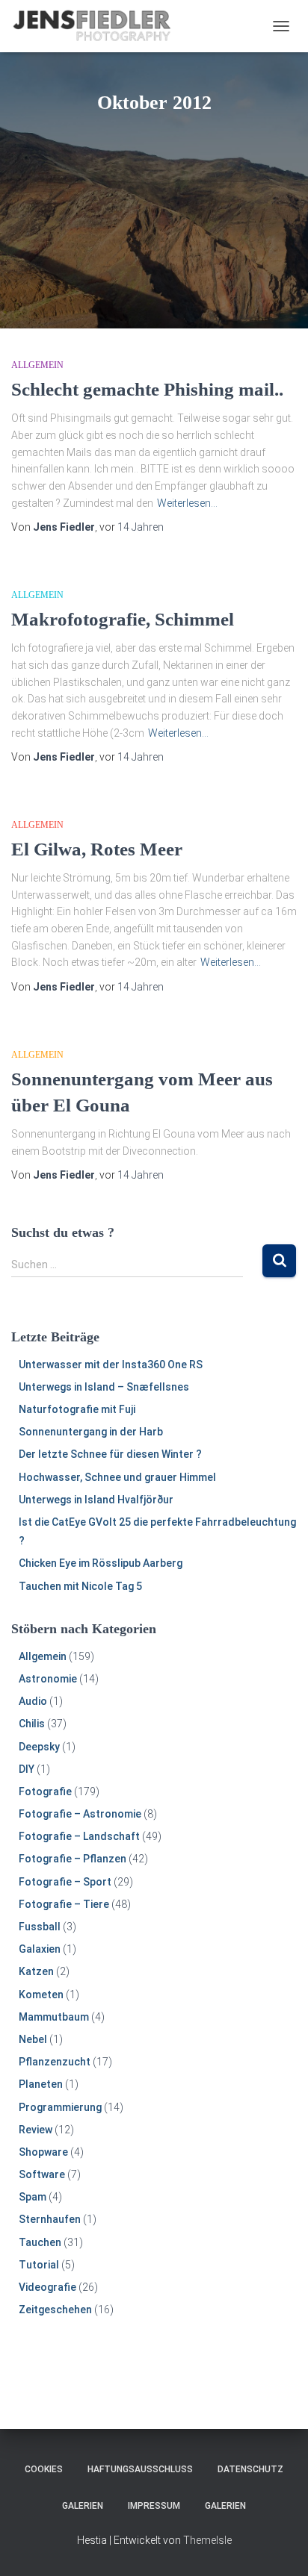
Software (42, 2174)
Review (36, 2130)
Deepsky (39, 1747)
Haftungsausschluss (140, 2469)
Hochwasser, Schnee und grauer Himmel (117, 1477)
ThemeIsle (207, 2540)
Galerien (83, 2506)
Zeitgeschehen (55, 2310)
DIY (27, 1769)
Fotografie (45, 1791)
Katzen (36, 1971)
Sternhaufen (50, 2219)
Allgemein (37, 365)
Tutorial (39, 2265)
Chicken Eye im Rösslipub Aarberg (101, 1563)
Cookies (44, 2469)
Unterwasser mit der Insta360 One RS (111, 1365)
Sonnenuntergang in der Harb (91, 1432)
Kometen (41, 1995)
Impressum (154, 2506)
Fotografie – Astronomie (80, 1814)
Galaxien (40, 1949)
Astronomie (48, 1679)
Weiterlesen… (187, 503)
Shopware (43, 2152)
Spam (33, 2197)
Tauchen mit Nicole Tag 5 (80, 1586)
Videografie (47, 2287)
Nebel (33, 2039)
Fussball (40, 1927)
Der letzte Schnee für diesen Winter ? (110, 1454)
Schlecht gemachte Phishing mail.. (147, 389)
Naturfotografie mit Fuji (77, 1409)
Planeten (41, 2084)
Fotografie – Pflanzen (73, 1859)
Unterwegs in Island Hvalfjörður (96, 1500)
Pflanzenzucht (55, 2062)
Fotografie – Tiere (64, 1904)
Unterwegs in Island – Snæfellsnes (104, 1387)
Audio (33, 1701)
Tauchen (40, 2242)
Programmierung (60, 2107)
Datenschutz (250, 2469)
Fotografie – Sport (65, 1882)
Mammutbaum (54, 2017)
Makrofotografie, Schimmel (123, 619)
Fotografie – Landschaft (79, 1836)
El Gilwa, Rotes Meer (97, 849)
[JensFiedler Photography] (98, 26)
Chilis (32, 1724)
